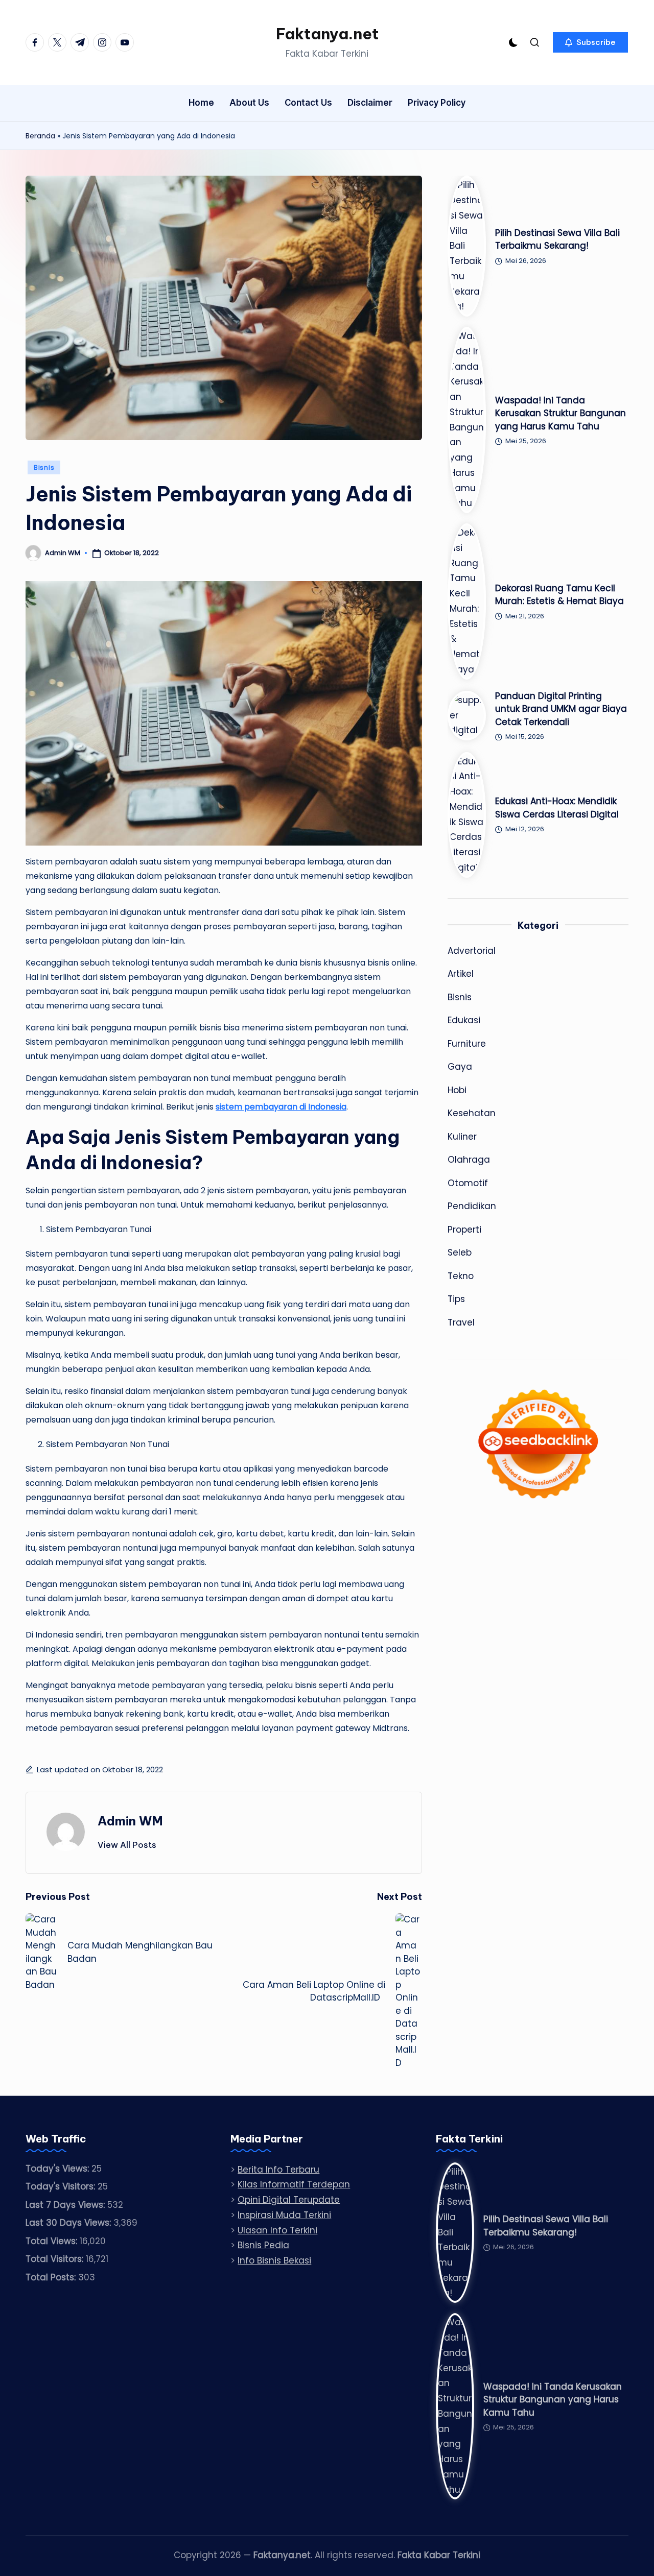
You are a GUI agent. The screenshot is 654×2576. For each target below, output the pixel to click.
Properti (464, 1230)
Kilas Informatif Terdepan (294, 2184)
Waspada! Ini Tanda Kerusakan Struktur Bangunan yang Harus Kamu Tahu (560, 413)
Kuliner (462, 1137)
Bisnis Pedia (263, 2245)
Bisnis (44, 467)
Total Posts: (52, 2277)
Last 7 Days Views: (66, 2205)
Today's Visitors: (62, 2186)
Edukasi (464, 1020)
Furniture (467, 1044)
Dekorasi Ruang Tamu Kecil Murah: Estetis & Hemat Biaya (559, 595)
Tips (456, 1299)
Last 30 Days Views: (69, 2223)
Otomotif (468, 1183)
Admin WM (130, 1821)
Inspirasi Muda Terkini (284, 2215)
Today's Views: (59, 2169)
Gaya (460, 1067)
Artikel (461, 974)
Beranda (40, 136)
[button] (590, 42)
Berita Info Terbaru (278, 2170)
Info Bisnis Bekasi (274, 2260)
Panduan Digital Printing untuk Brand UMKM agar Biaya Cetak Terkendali (561, 709)
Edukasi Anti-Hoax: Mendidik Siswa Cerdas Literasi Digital (557, 808)
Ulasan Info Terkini (277, 2230)
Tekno (461, 1276)
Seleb (460, 1253)
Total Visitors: (56, 2259)
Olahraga (469, 1160)
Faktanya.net (327, 34)
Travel (461, 1322)
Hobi (457, 1090)
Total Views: (53, 2241)
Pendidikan (472, 1206)
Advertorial (472, 951)
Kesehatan (472, 1113)
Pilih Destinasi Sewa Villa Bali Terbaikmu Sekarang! (557, 239)
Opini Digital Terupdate (289, 2200)
